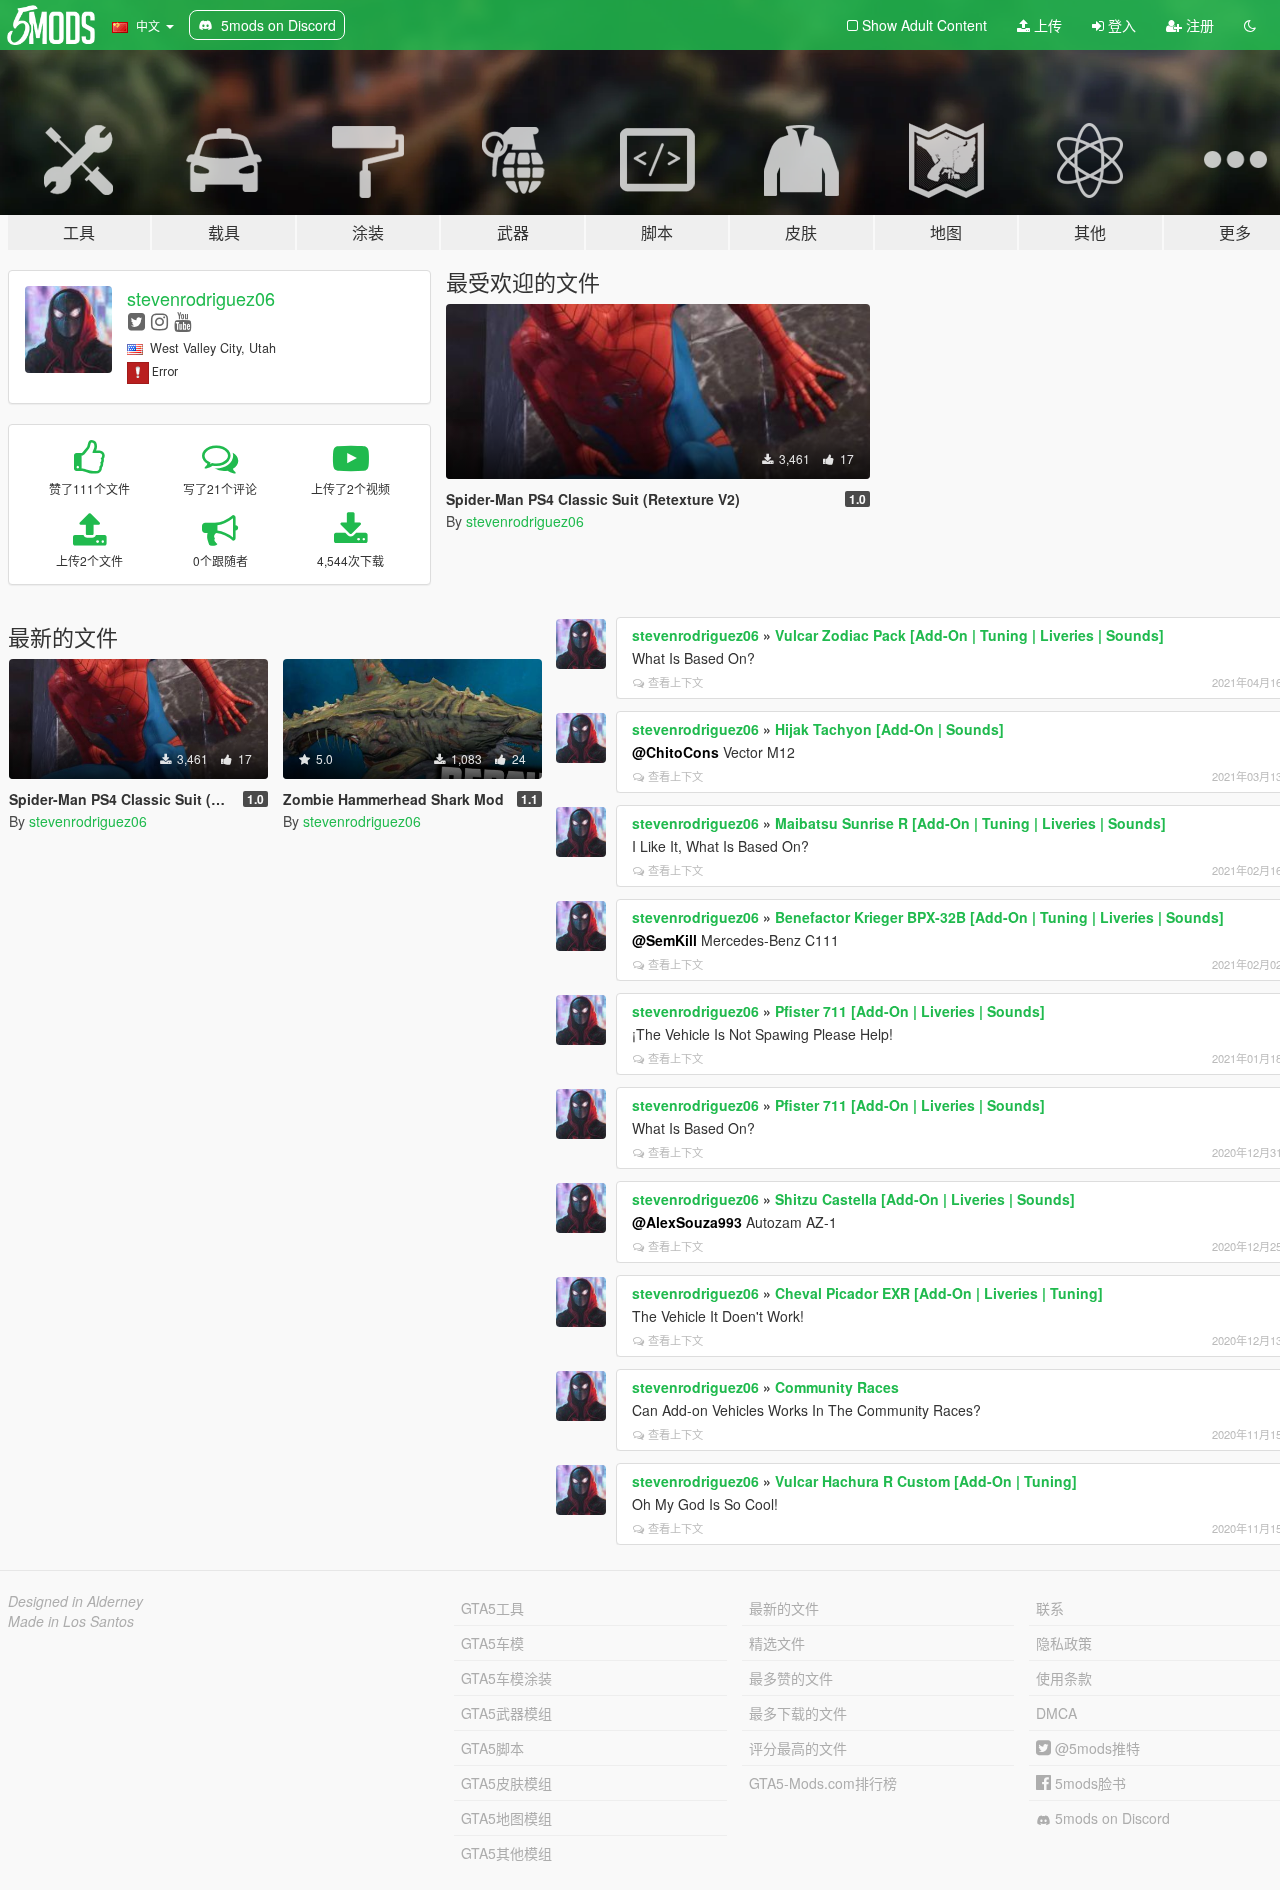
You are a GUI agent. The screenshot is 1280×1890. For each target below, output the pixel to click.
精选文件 (777, 1643)
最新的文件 (784, 1608)
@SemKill (664, 940)
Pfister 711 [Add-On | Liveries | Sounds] (910, 1011)
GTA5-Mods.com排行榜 (823, 1783)
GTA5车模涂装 (506, 1678)
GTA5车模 (492, 1643)
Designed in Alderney (75, 1601)
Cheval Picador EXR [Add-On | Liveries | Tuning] (939, 1293)
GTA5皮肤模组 (506, 1783)
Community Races (837, 1387)
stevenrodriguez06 (201, 298)
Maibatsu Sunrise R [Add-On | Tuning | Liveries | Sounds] (970, 823)
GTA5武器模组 (506, 1713)
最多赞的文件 (791, 1678)
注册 (1198, 25)
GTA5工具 (492, 1608)
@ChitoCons (675, 752)
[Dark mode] (1250, 25)
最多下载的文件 (798, 1713)
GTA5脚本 (492, 1748)
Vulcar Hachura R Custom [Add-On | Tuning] (926, 1481)
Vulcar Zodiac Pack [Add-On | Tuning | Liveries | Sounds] (969, 635)
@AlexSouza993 (687, 1222)
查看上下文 (675, 682)
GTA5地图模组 (506, 1818)
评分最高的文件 (798, 1748)
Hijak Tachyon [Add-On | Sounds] (889, 729)
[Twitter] (136, 320)
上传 (1046, 25)
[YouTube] (182, 320)
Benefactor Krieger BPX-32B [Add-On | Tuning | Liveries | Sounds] (999, 917)
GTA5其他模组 (506, 1853)
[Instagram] (159, 320)
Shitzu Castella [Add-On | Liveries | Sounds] (925, 1199)
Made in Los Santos (71, 1621)
